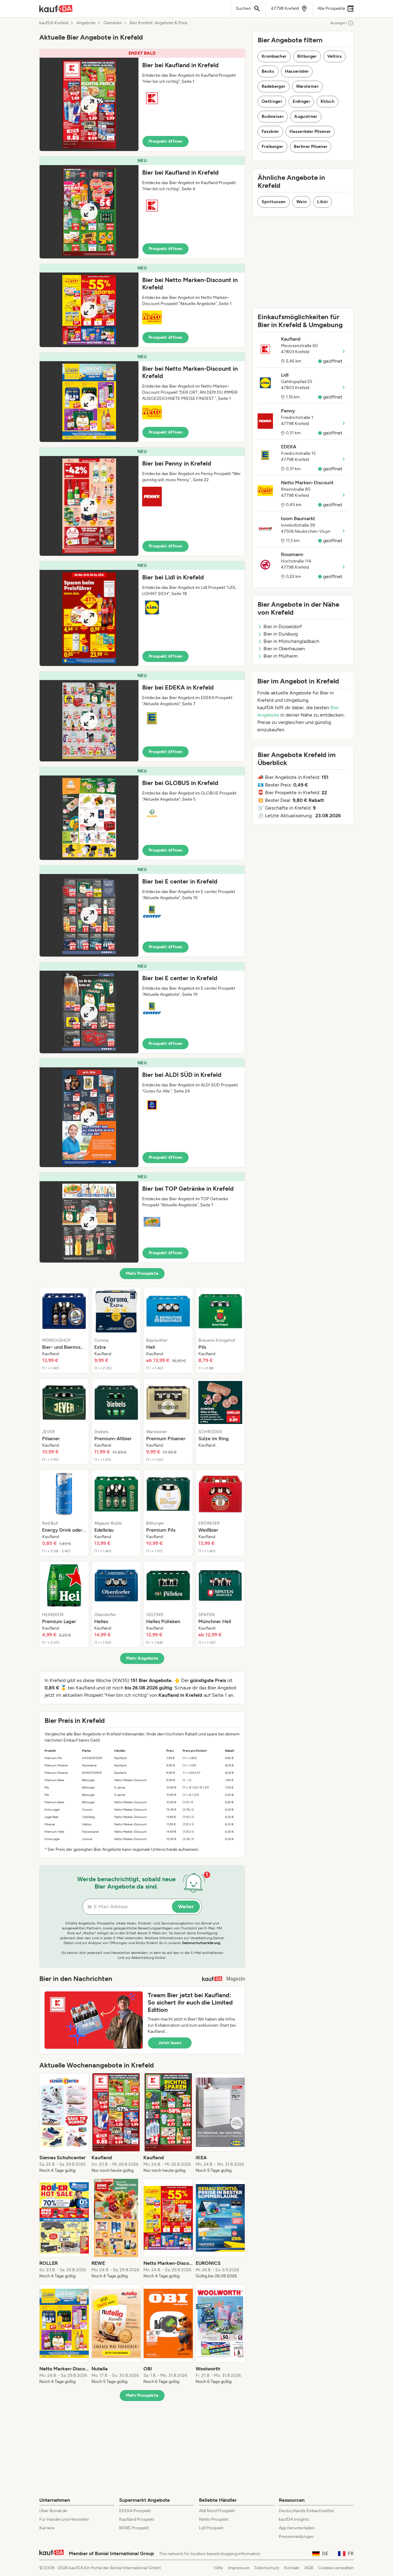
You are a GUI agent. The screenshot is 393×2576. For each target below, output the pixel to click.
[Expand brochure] (89, 104)
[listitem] (64, 1330)
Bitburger (307, 56)
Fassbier (270, 132)
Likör (323, 202)
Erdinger (301, 101)
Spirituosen (274, 202)
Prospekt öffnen (165, 141)
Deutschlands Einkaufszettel (306, 2511)
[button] (142, 100)
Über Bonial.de (53, 2511)
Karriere (47, 2528)
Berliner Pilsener (311, 147)
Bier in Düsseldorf (283, 627)
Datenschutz (267, 2568)
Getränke (113, 23)
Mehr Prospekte (142, 1273)
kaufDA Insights (294, 2519)
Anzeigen (338, 23)
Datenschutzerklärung (201, 1943)
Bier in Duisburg (281, 634)
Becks (268, 71)
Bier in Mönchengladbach (291, 641)
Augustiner (306, 116)
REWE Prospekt (134, 2528)
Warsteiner (307, 86)
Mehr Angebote (142, 1658)
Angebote (86, 23)
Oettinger (272, 101)
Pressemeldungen (296, 2537)
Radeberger (274, 86)
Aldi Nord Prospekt (217, 2511)
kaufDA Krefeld (54, 23)
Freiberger (272, 147)
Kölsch (327, 101)
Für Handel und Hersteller (64, 2519)
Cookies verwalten (336, 2568)
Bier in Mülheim (281, 656)
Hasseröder (297, 71)
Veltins (335, 56)
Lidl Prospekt (211, 2528)
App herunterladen (297, 2528)
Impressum (239, 2568)
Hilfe (218, 2568)
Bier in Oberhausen (284, 649)
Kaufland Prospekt (137, 2519)
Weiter (186, 1907)
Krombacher (274, 56)
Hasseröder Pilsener (310, 132)
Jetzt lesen (170, 2043)
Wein (302, 202)
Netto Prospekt (214, 2519)
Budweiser (273, 116)
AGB (309, 2568)
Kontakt (292, 2568)
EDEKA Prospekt (135, 2511)
